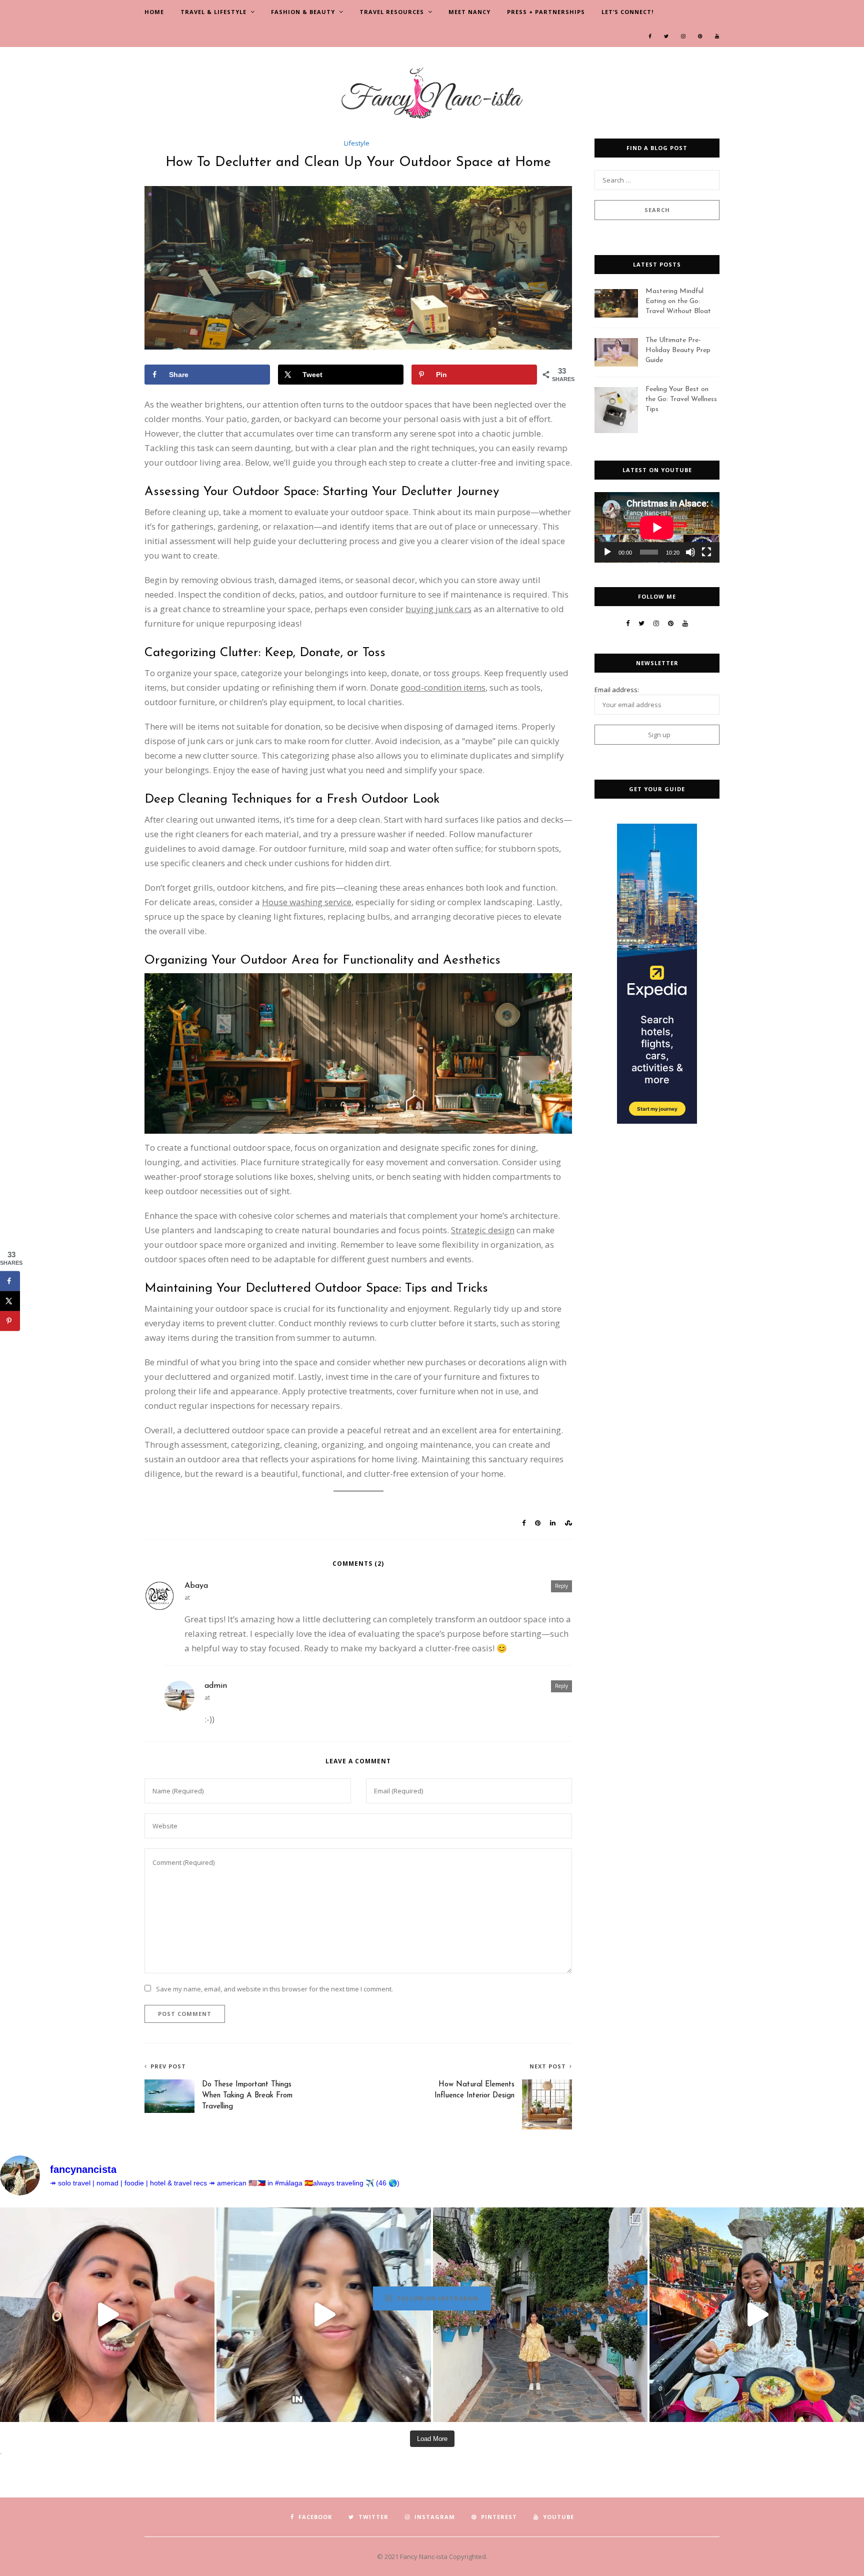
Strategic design (483, 1230)
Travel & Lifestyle (213, 12)
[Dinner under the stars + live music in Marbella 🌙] (757, 2315)
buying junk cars (438, 609)
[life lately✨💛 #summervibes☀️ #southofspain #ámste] (540, 2315)
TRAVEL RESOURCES (392, 12)
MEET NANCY (469, 12)
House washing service (307, 902)
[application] (657, 527)
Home (154, 12)
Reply (561, 1586)
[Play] (607, 552)
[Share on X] (10, 1301)
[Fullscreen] (706, 552)
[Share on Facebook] (10, 1281)
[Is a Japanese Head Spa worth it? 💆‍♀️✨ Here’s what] (324, 2315)
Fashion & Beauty (303, 12)
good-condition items (443, 687)
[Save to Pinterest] (10, 1321)
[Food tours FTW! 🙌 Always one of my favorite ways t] (107, 2315)
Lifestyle (357, 143)
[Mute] (690, 552)
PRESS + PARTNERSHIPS (546, 12)
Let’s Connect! (627, 12)
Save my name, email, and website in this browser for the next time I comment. (274, 1989)
